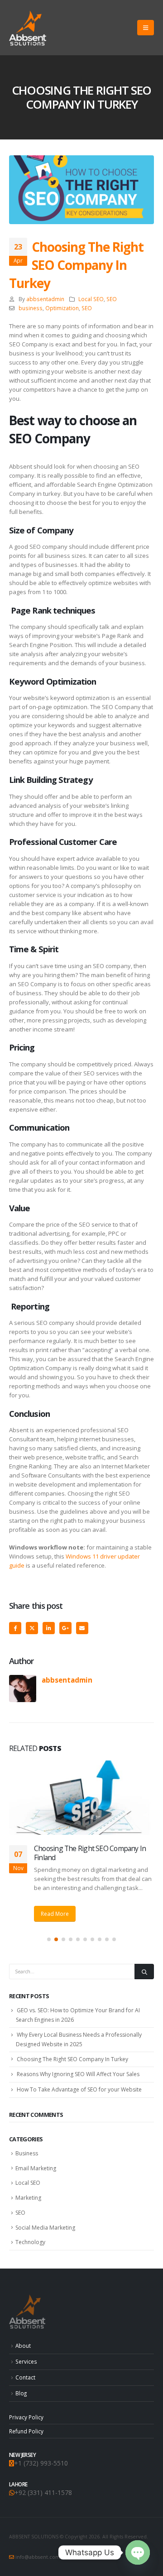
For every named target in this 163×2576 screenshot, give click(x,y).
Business (27, 2153)
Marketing (28, 2198)
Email (82, 1628)
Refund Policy (26, 2431)
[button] (146, 28)
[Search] (144, 1972)
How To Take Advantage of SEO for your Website (79, 2089)
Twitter (32, 1628)
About (23, 2346)
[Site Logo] (28, 28)
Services (26, 2361)
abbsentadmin (45, 299)
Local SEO (91, 299)
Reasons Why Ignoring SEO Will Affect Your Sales (78, 2074)
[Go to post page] (81, 1798)
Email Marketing (36, 2168)
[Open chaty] (138, 2552)
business (31, 308)
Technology (30, 2242)
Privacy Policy (26, 2417)
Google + (65, 1628)
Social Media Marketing (45, 2228)
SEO (112, 299)
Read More (55, 1914)
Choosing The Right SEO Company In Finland (90, 1853)
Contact (25, 2377)
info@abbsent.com (38, 2557)
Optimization (62, 308)
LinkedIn (49, 1628)
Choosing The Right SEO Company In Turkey (72, 2059)
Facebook (15, 1628)
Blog (21, 2393)
